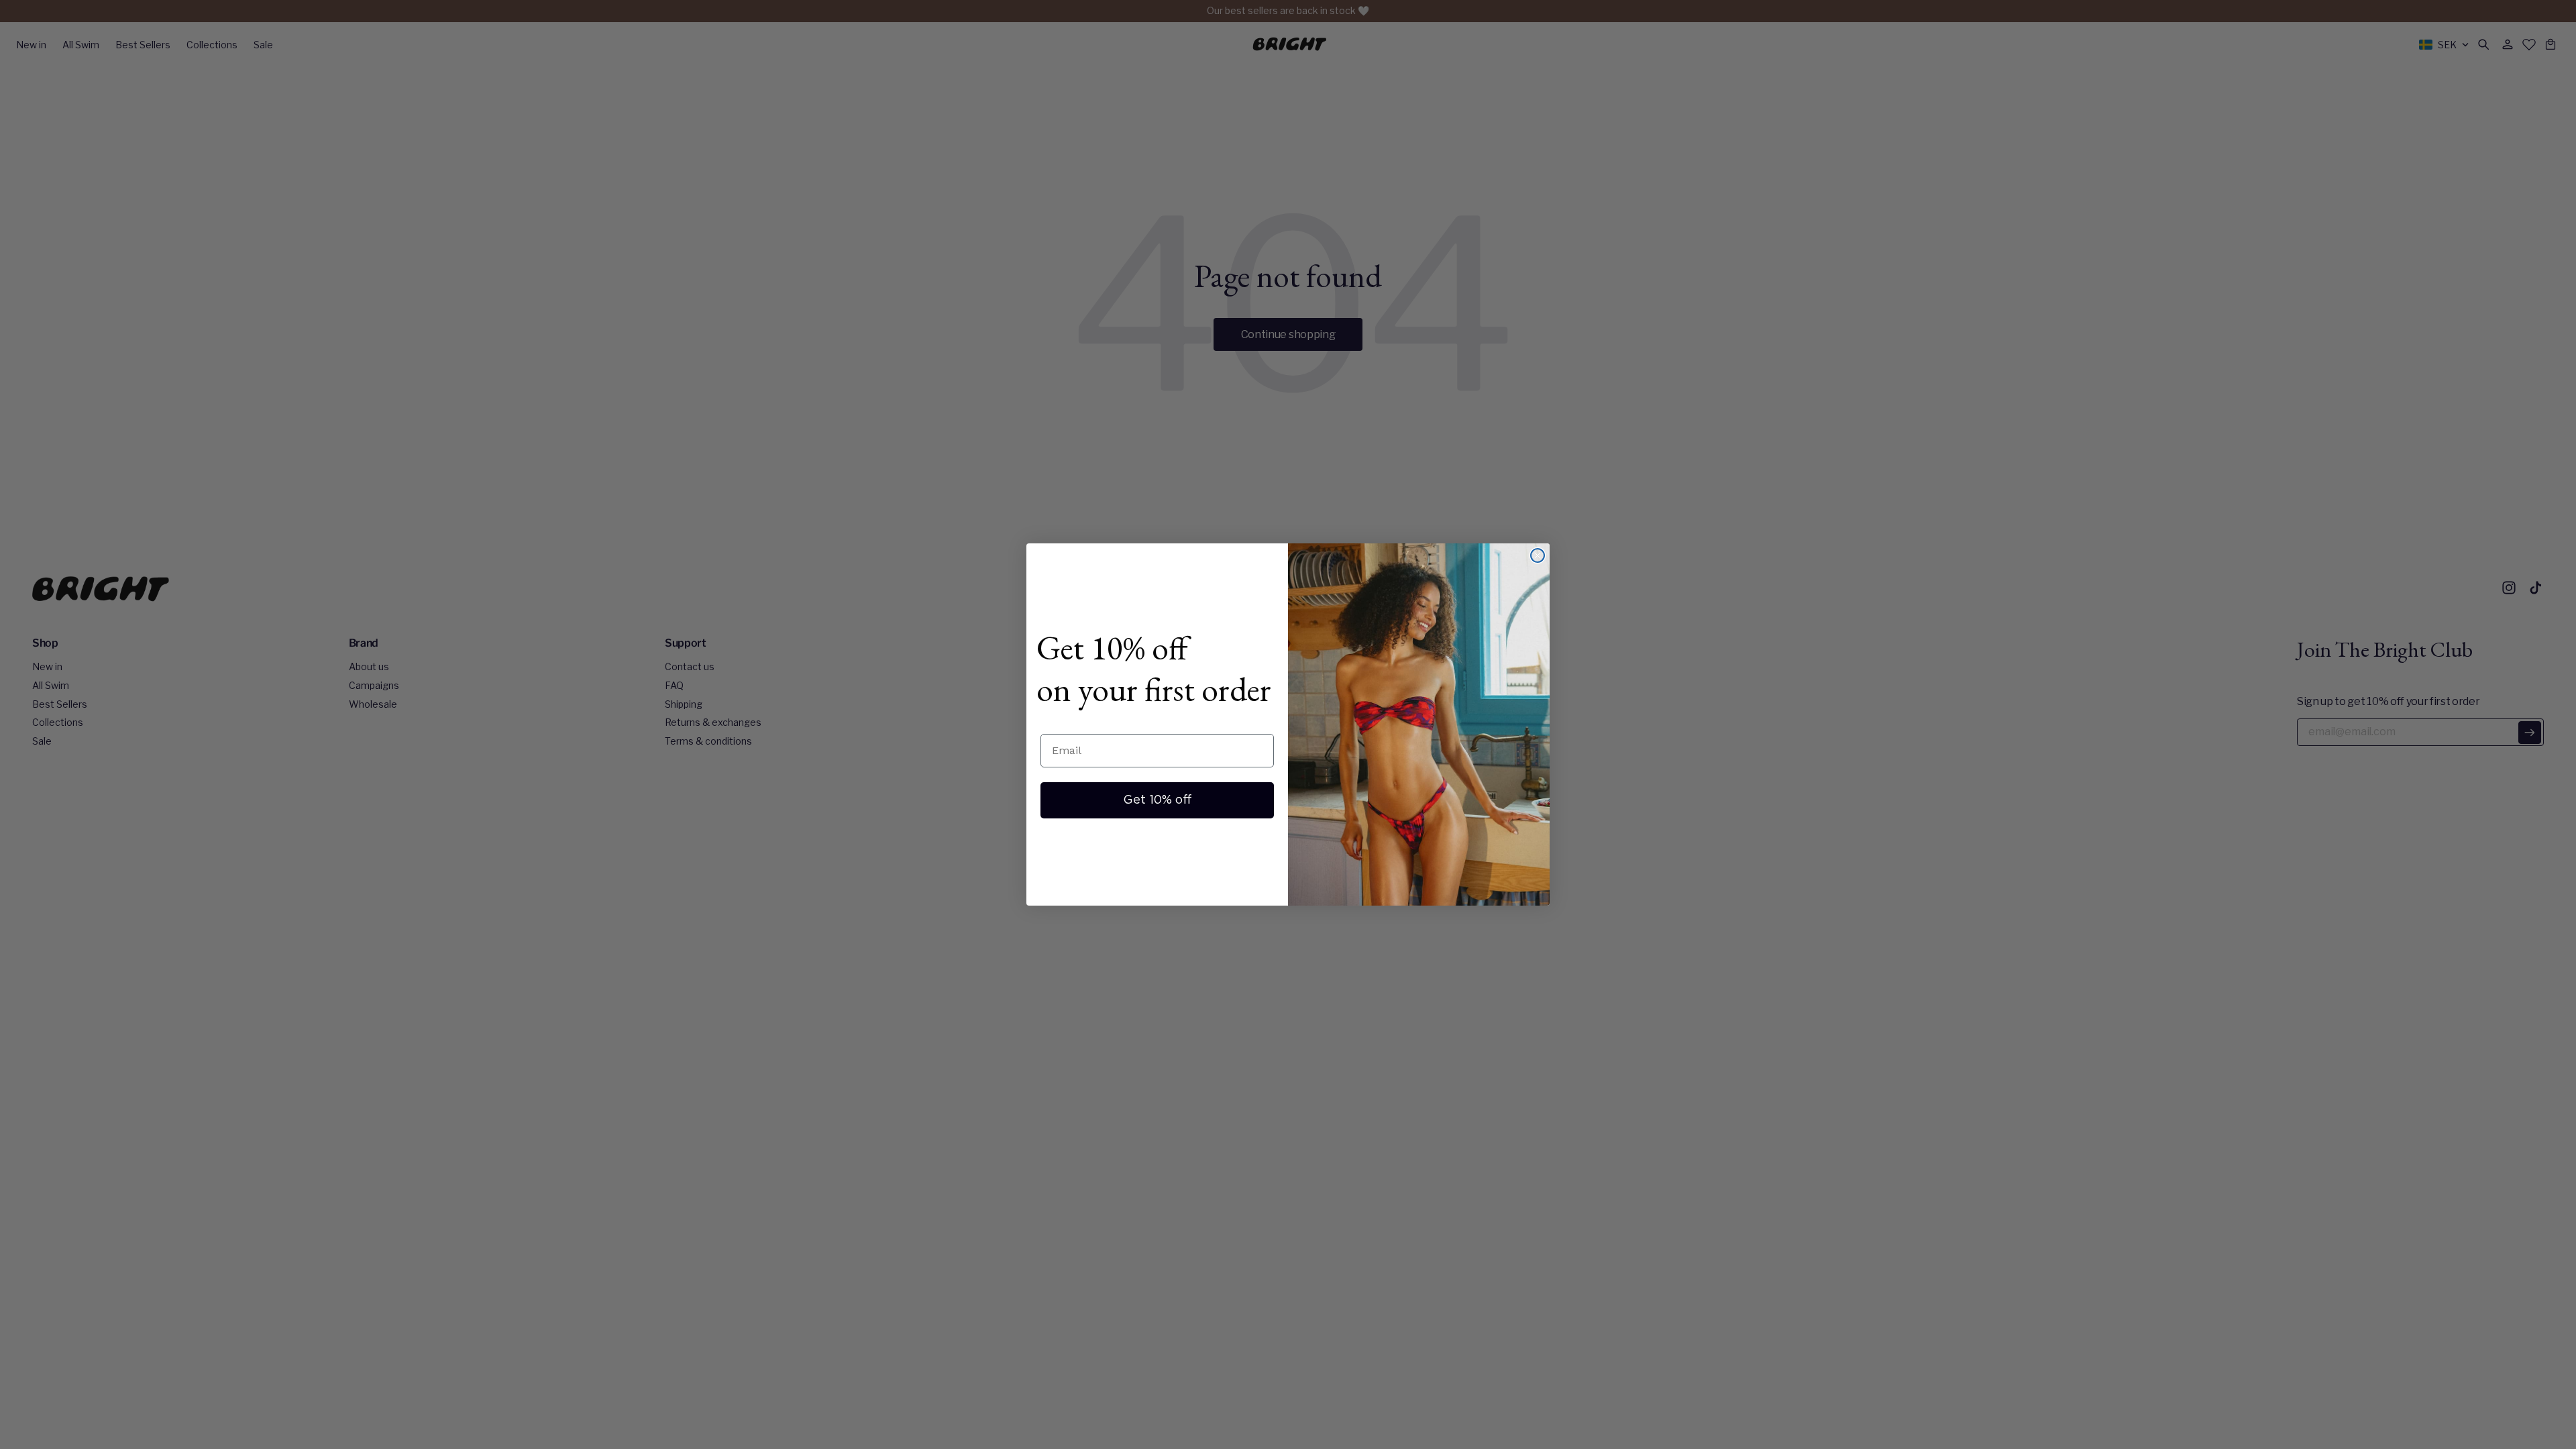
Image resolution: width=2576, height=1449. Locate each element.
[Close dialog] (1538, 555)
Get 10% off (1158, 800)
